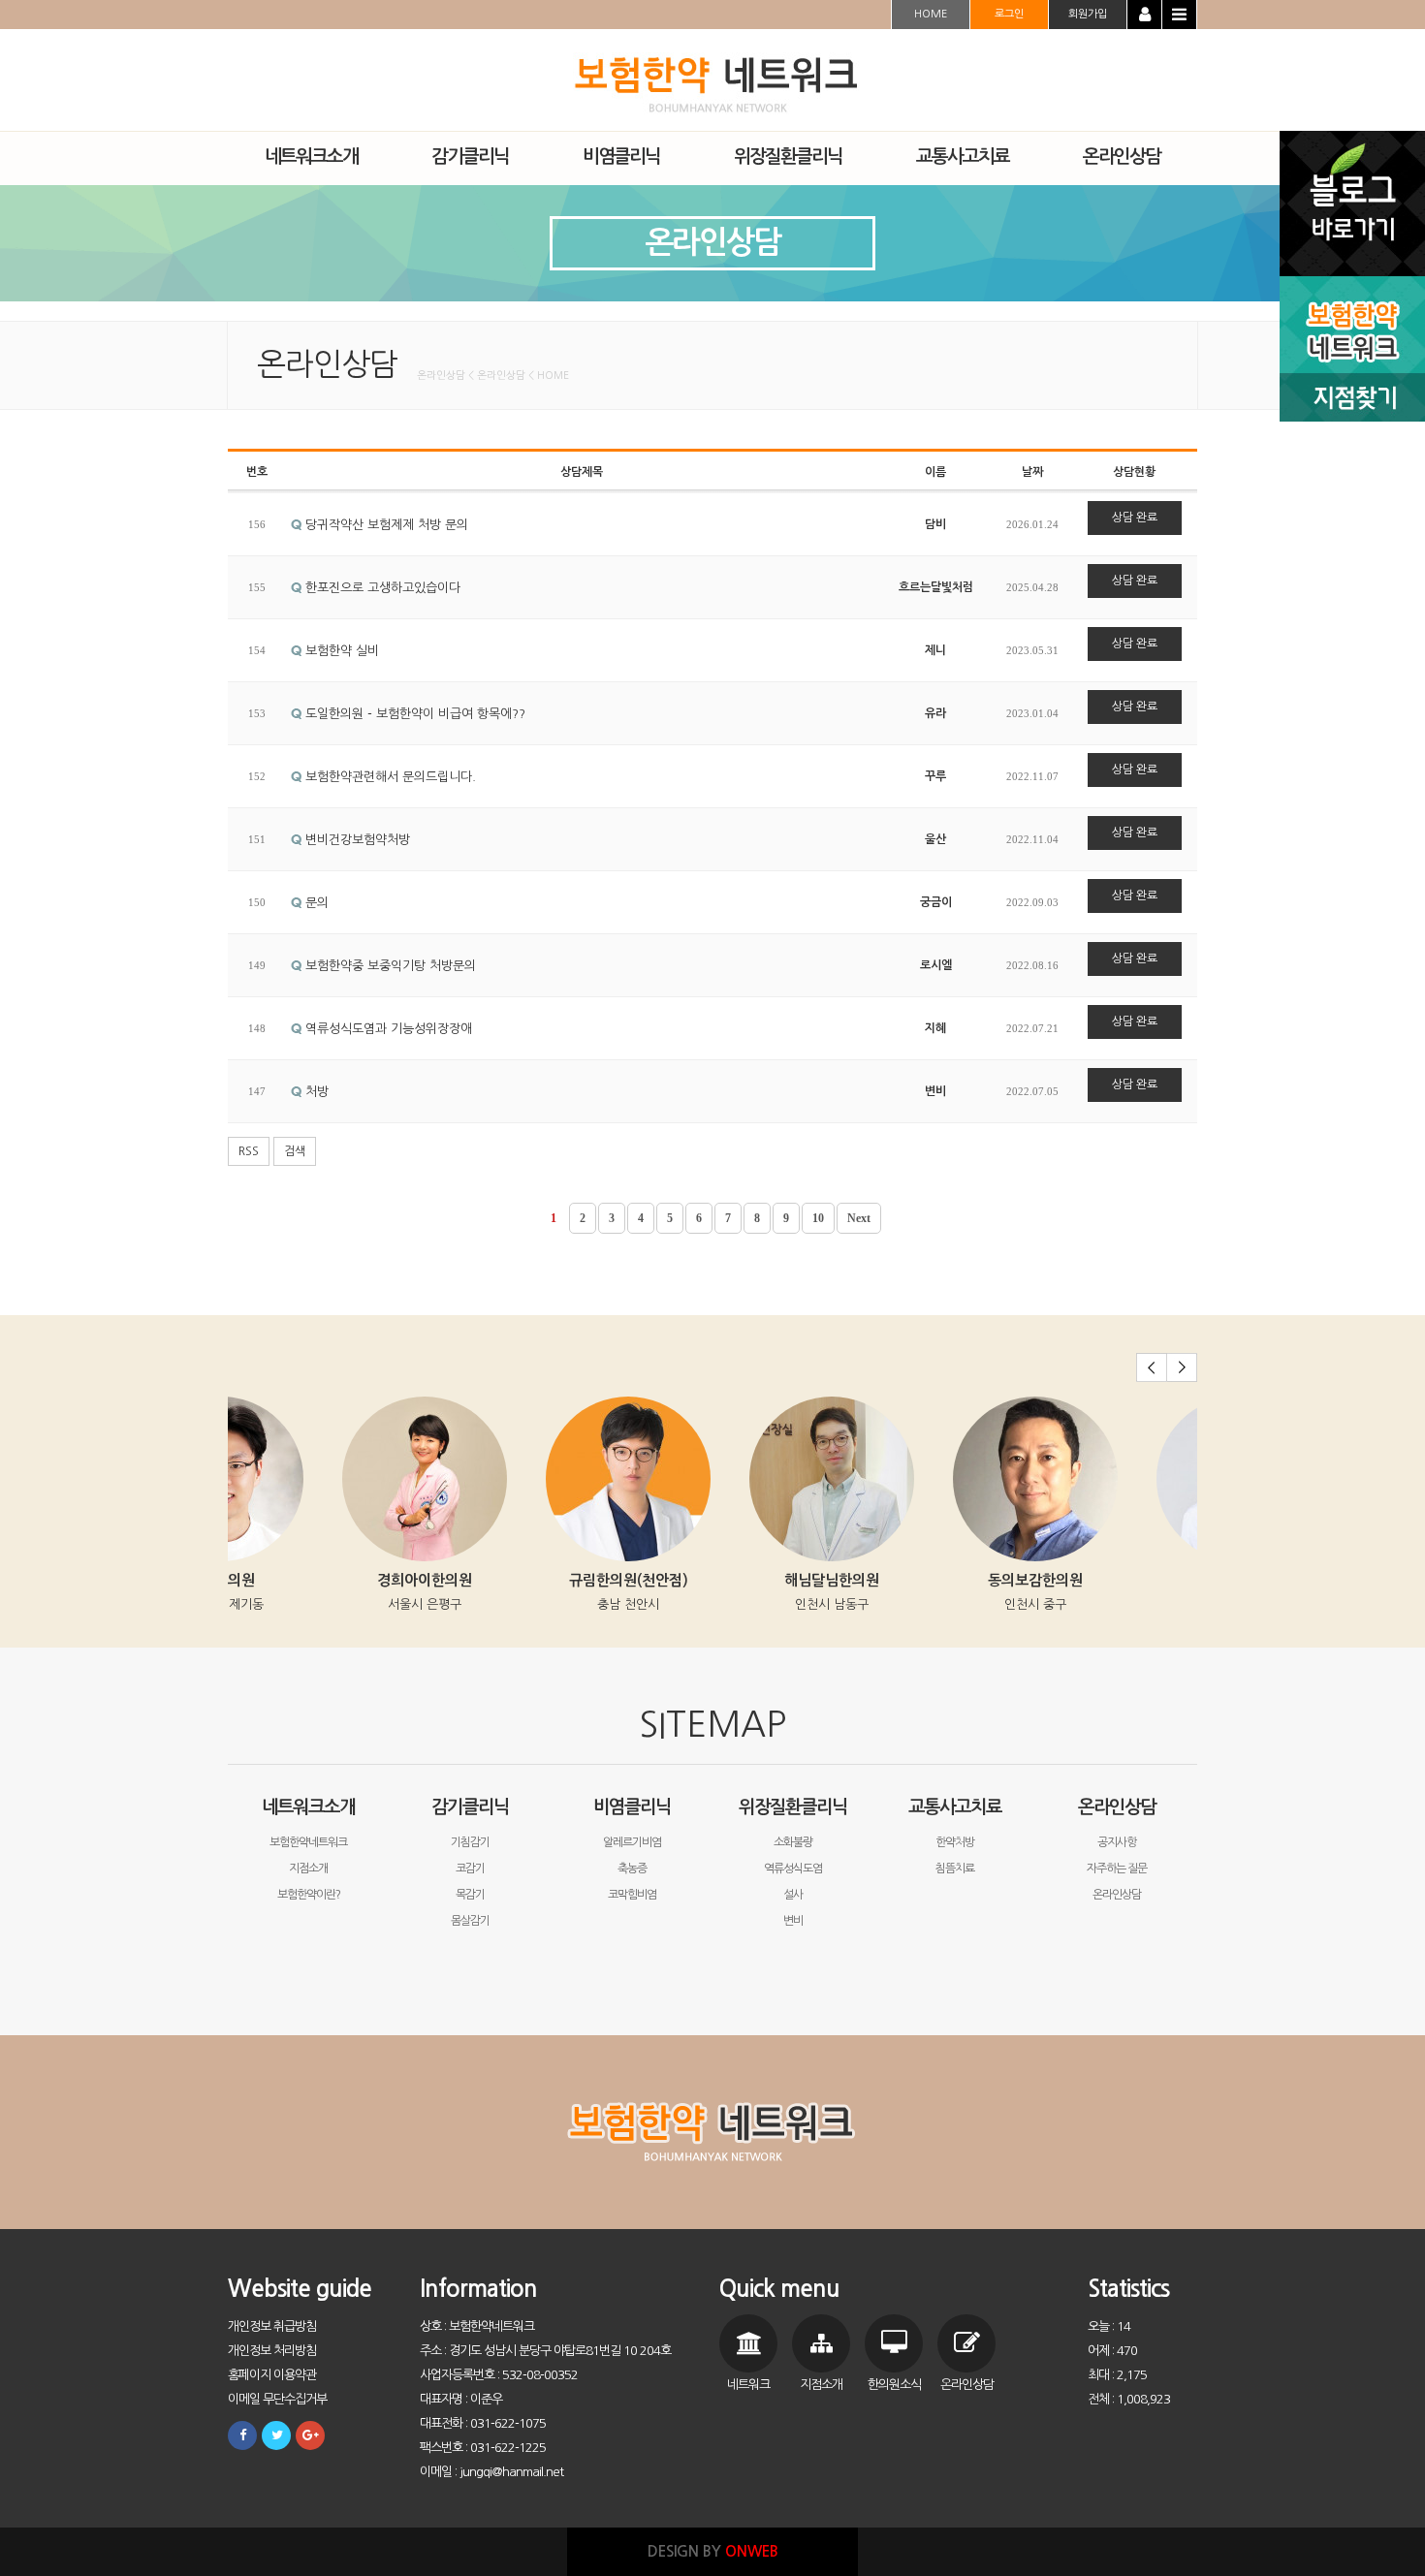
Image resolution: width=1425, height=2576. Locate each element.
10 (818, 1218)
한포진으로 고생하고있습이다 (381, 588)
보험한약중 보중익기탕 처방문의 (389, 966)
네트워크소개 (308, 1807)
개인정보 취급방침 (272, 2326)
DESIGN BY (713, 2551)
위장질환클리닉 (793, 1807)
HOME (931, 14)
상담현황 (1134, 472)
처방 (315, 1092)
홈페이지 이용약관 (272, 2375)
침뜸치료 (955, 1869)
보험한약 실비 (340, 651)
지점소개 (308, 1869)
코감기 (470, 1869)
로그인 (1009, 14)
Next (859, 1218)
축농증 (632, 1869)
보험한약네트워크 (308, 1842)
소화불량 (793, 1842)
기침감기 (470, 1842)
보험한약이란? (309, 1895)
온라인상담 (1117, 1807)
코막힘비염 (632, 1895)
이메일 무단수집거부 (277, 2399)
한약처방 (955, 1842)
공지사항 (1117, 1842)
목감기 (470, 1895)
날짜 (1032, 472)
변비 (793, 1921)
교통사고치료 (955, 1807)
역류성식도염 (793, 1869)
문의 (315, 903)
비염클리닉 (632, 1807)
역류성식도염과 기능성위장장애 (387, 1029)
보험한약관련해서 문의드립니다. (389, 777)
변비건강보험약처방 (356, 840)
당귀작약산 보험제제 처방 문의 (385, 525)
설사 (793, 1895)
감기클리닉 (470, 1807)
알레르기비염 (632, 1842)
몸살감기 (470, 1921)
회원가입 (1088, 14)
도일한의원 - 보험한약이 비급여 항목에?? (413, 714)
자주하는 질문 (1117, 1869)
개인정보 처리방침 (272, 2351)
